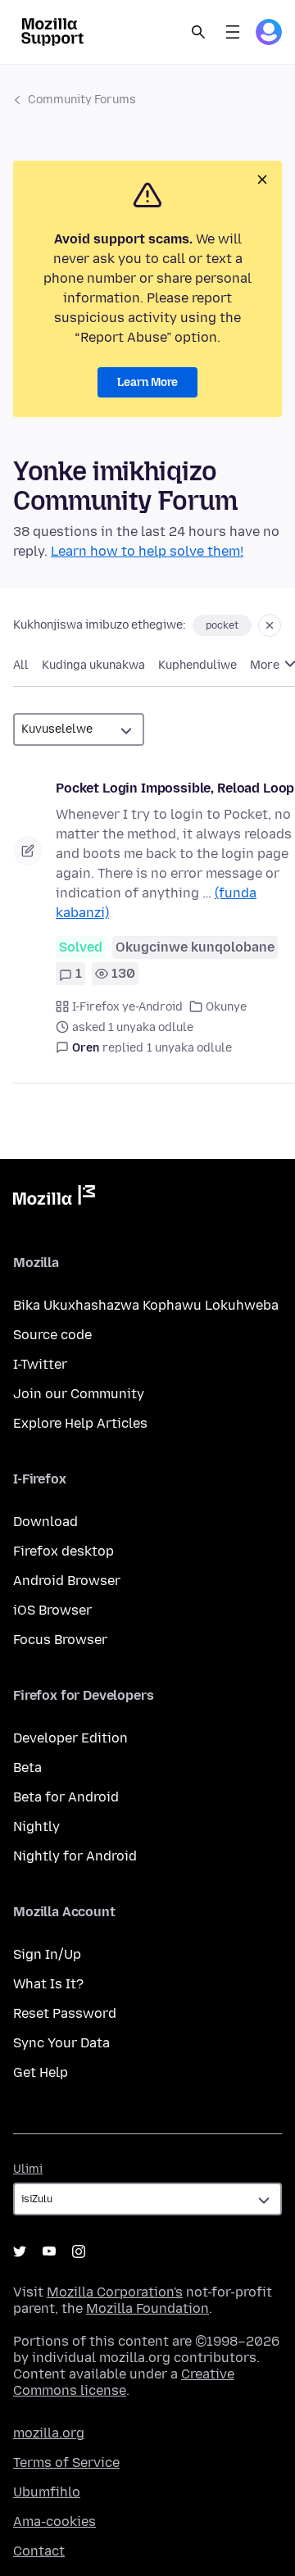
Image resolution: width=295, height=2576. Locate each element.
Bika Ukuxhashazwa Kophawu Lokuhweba (146, 1305)
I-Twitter (40, 1364)
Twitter (20, 2251)
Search (198, 32)
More (266, 665)
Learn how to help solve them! (147, 551)
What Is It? (48, 1984)
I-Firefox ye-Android (127, 1007)
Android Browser (67, 1581)
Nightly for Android (75, 1856)
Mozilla (54, 1198)
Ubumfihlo (47, 2492)
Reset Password (65, 2013)
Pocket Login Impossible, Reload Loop (175, 788)
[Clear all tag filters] (270, 625)
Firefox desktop (64, 1551)
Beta (27, 1767)
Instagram (79, 2251)
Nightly (36, 1826)
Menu (233, 32)
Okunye (226, 1007)
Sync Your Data (61, 2043)
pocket (222, 625)
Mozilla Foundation (147, 2308)
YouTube (49, 2251)
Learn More (147, 382)
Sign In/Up (47, 1954)
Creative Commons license (124, 2382)
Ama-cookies (54, 2521)
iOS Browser (52, 1610)
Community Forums (82, 100)
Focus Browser (60, 1640)
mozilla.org (49, 2433)
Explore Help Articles (80, 1423)
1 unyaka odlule (189, 1048)
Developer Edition (70, 1738)
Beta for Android (66, 1797)
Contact (39, 2551)
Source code (52, 1335)
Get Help (41, 2072)
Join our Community (79, 1394)
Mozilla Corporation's (115, 2292)
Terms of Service (66, 2462)
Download (45, 1522)
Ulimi (28, 2169)
